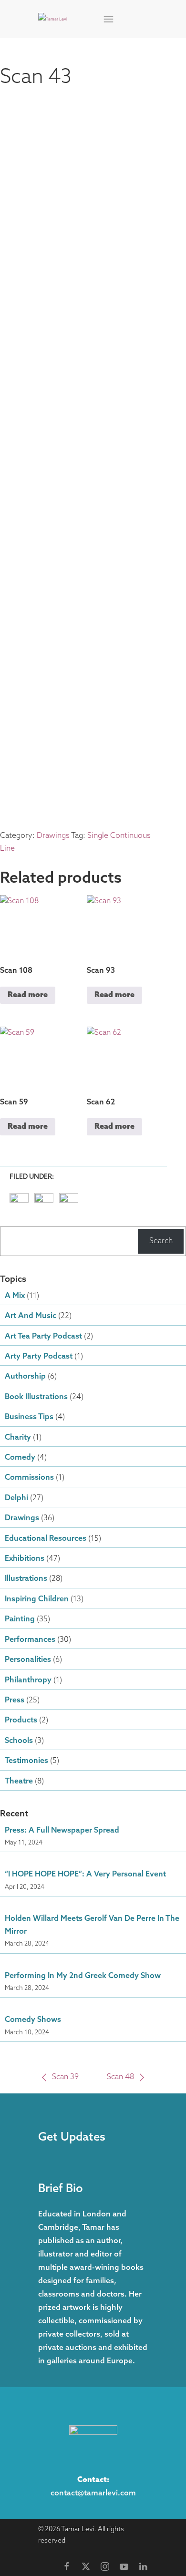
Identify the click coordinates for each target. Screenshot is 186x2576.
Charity (18, 1438)
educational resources (46, 1539)
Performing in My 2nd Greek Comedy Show (83, 1976)
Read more (28, 995)
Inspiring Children (37, 1599)
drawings (22, 1518)
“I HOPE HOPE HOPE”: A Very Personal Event (85, 1875)
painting (20, 1619)
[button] (109, 19)
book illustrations (36, 1397)
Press (15, 1700)
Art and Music (31, 1316)
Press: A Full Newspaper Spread (62, 1831)
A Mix (15, 1296)
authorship (25, 1377)
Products (21, 1721)
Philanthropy (28, 1680)
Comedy (20, 1458)
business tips (29, 1417)
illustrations (26, 1579)
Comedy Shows (33, 2020)
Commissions (29, 1478)
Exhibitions (25, 1559)
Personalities (28, 1660)
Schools (19, 1741)
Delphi (16, 1498)
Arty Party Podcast (39, 1357)
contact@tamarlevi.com (93, 2494)
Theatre (19, 1782)
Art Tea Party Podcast (43, 1337)
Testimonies (26, 1761)
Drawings (53, 836)
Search (161, 1241)
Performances (30, 1640)
